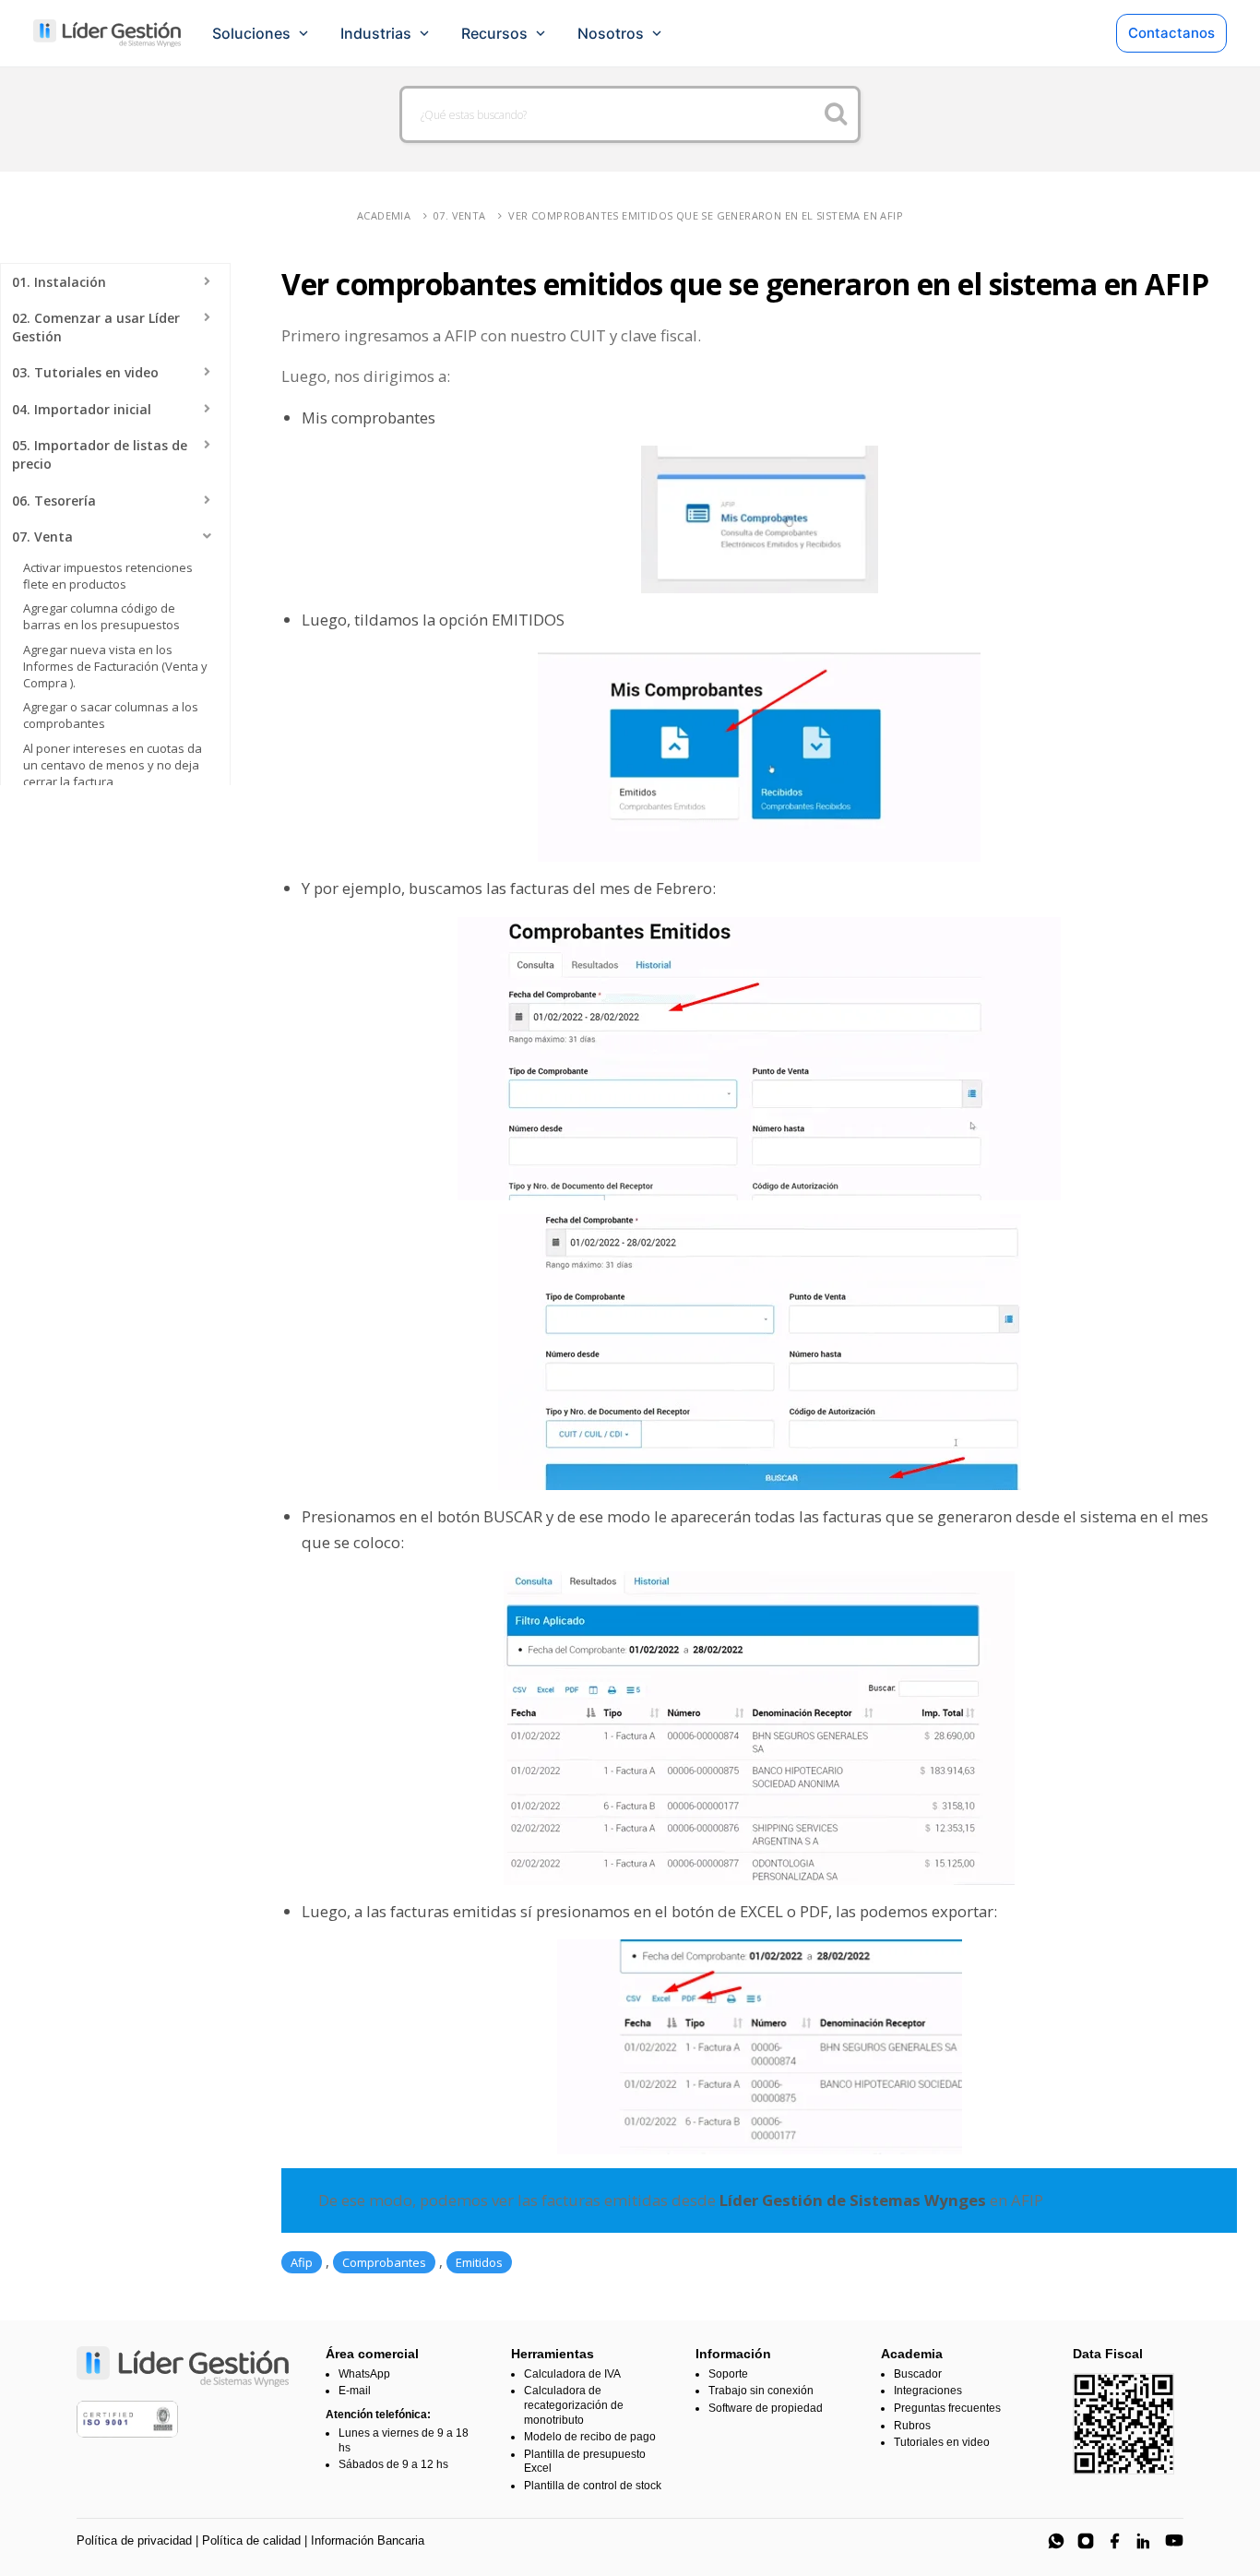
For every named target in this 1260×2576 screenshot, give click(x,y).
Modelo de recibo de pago (590, 2437)
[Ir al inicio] (107, 33)
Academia (384, 215)
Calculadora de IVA (572, 2374)
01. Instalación (59, 282)
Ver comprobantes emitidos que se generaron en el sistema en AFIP (706, 215)
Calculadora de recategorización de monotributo (574, 2405)
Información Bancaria (368, 2540)
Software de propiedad (766, 2408)
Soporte (728, 2374)
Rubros (912, 2426)
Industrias (376, 33)
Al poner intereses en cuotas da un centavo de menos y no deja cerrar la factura (113, 765)
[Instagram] (1086, 2541)
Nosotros (611, 33)
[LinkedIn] (1145, 2541)
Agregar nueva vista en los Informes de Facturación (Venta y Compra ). (115, 666)
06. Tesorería (54, 501)
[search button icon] (836, 114)
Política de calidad (251, 2540)
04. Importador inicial (82, 409)
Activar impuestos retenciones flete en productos (108, 576)
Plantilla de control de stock (593, 2486)
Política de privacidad (134, 2540)
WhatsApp (364, 2374)
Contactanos (1171, 33)
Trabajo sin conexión (761, 2391)
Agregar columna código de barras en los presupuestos (101, 616)
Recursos (494, 33)
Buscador (918, 2374)
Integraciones (928, 2391)
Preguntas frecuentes (947, 2408)
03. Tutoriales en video (85, 372)
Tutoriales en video (942, 2442)
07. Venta (460, 215)
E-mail (355, 2391)
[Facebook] (1115, 2541)
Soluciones (251, 33)
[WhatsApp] (1056, 2541)
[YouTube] (1174, 2541)
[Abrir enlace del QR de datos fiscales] (1123, 2424)
